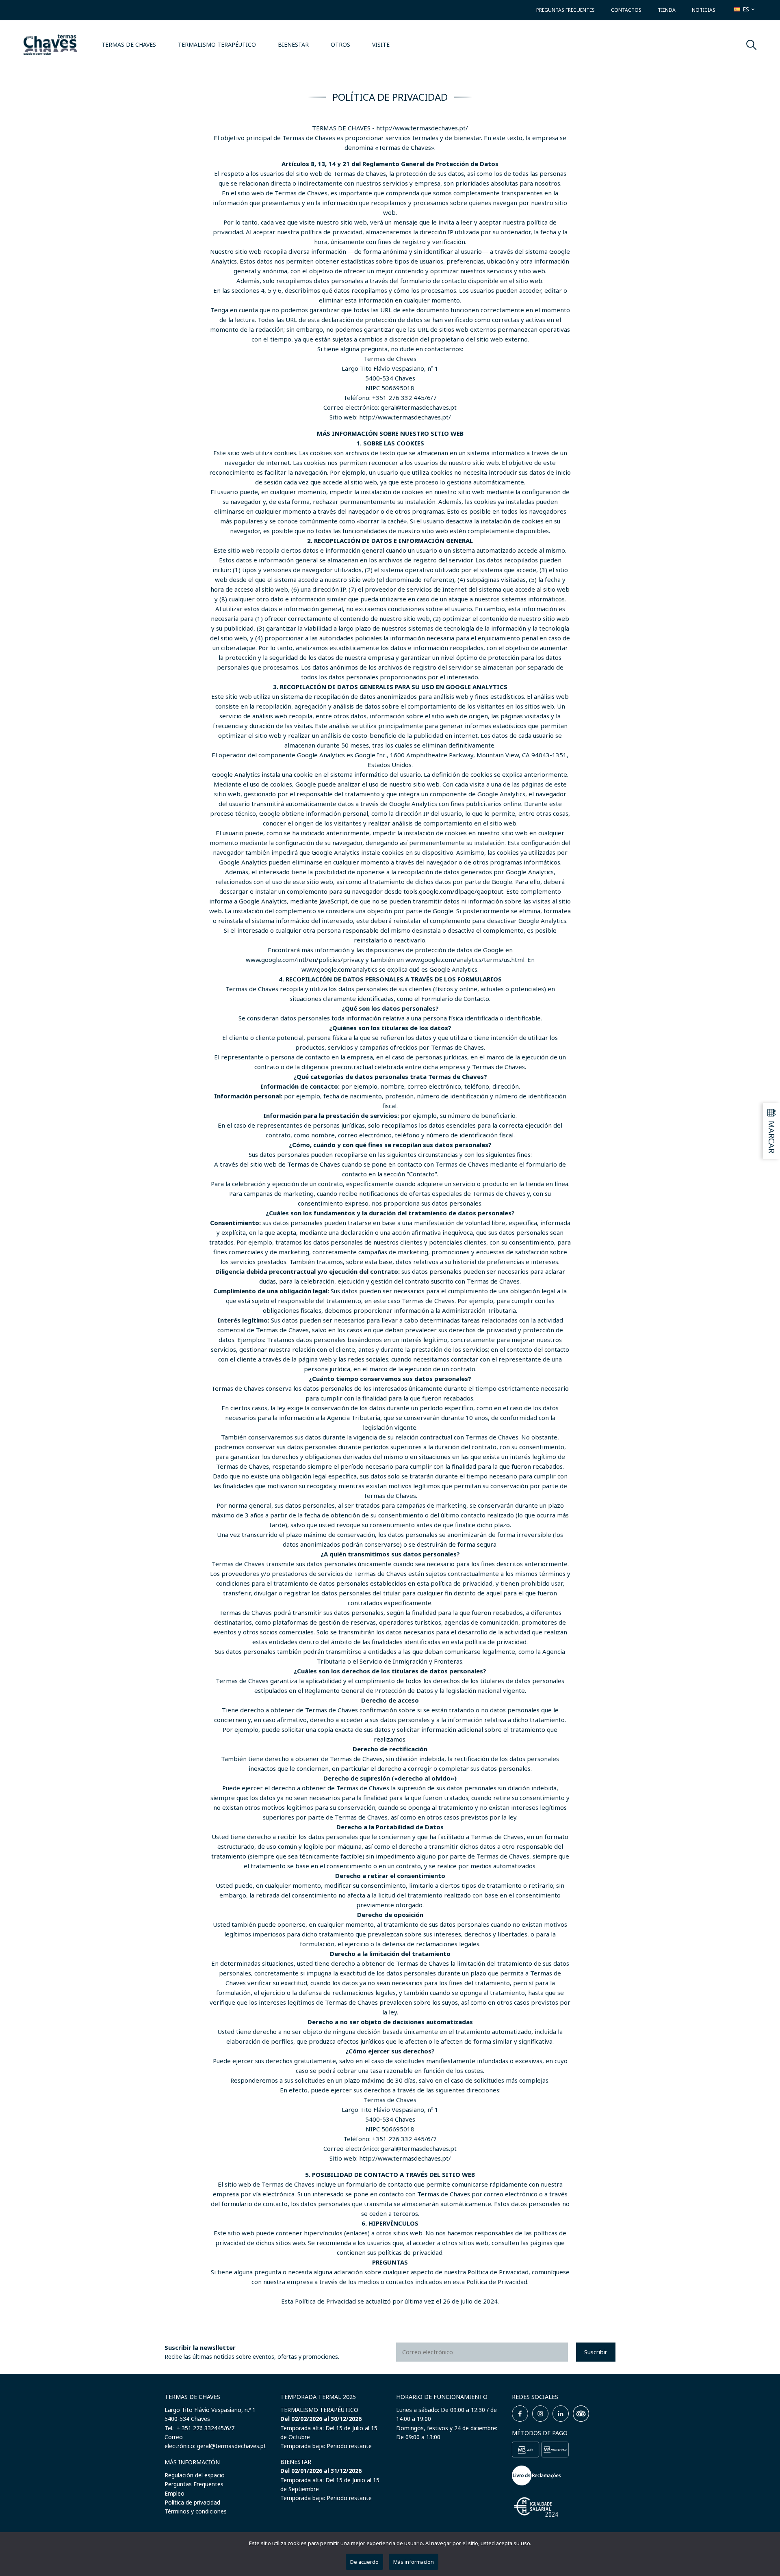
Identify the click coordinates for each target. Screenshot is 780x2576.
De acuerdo (364, 2562)
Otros (340, 44)
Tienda (667, 10)
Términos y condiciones (196, 2511)
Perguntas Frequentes (194, 2484)
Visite (381, 44)
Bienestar (293, 44)
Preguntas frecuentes (565, 10)
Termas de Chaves (129, 44)
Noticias (704, 10)
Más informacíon (414, 2562)
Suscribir (596, 2352)
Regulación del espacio (195, 2475)
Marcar (772, 1137)
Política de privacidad (192, 2502)
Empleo (174, 2493)
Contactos (626, 10)
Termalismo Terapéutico (217, 44)
